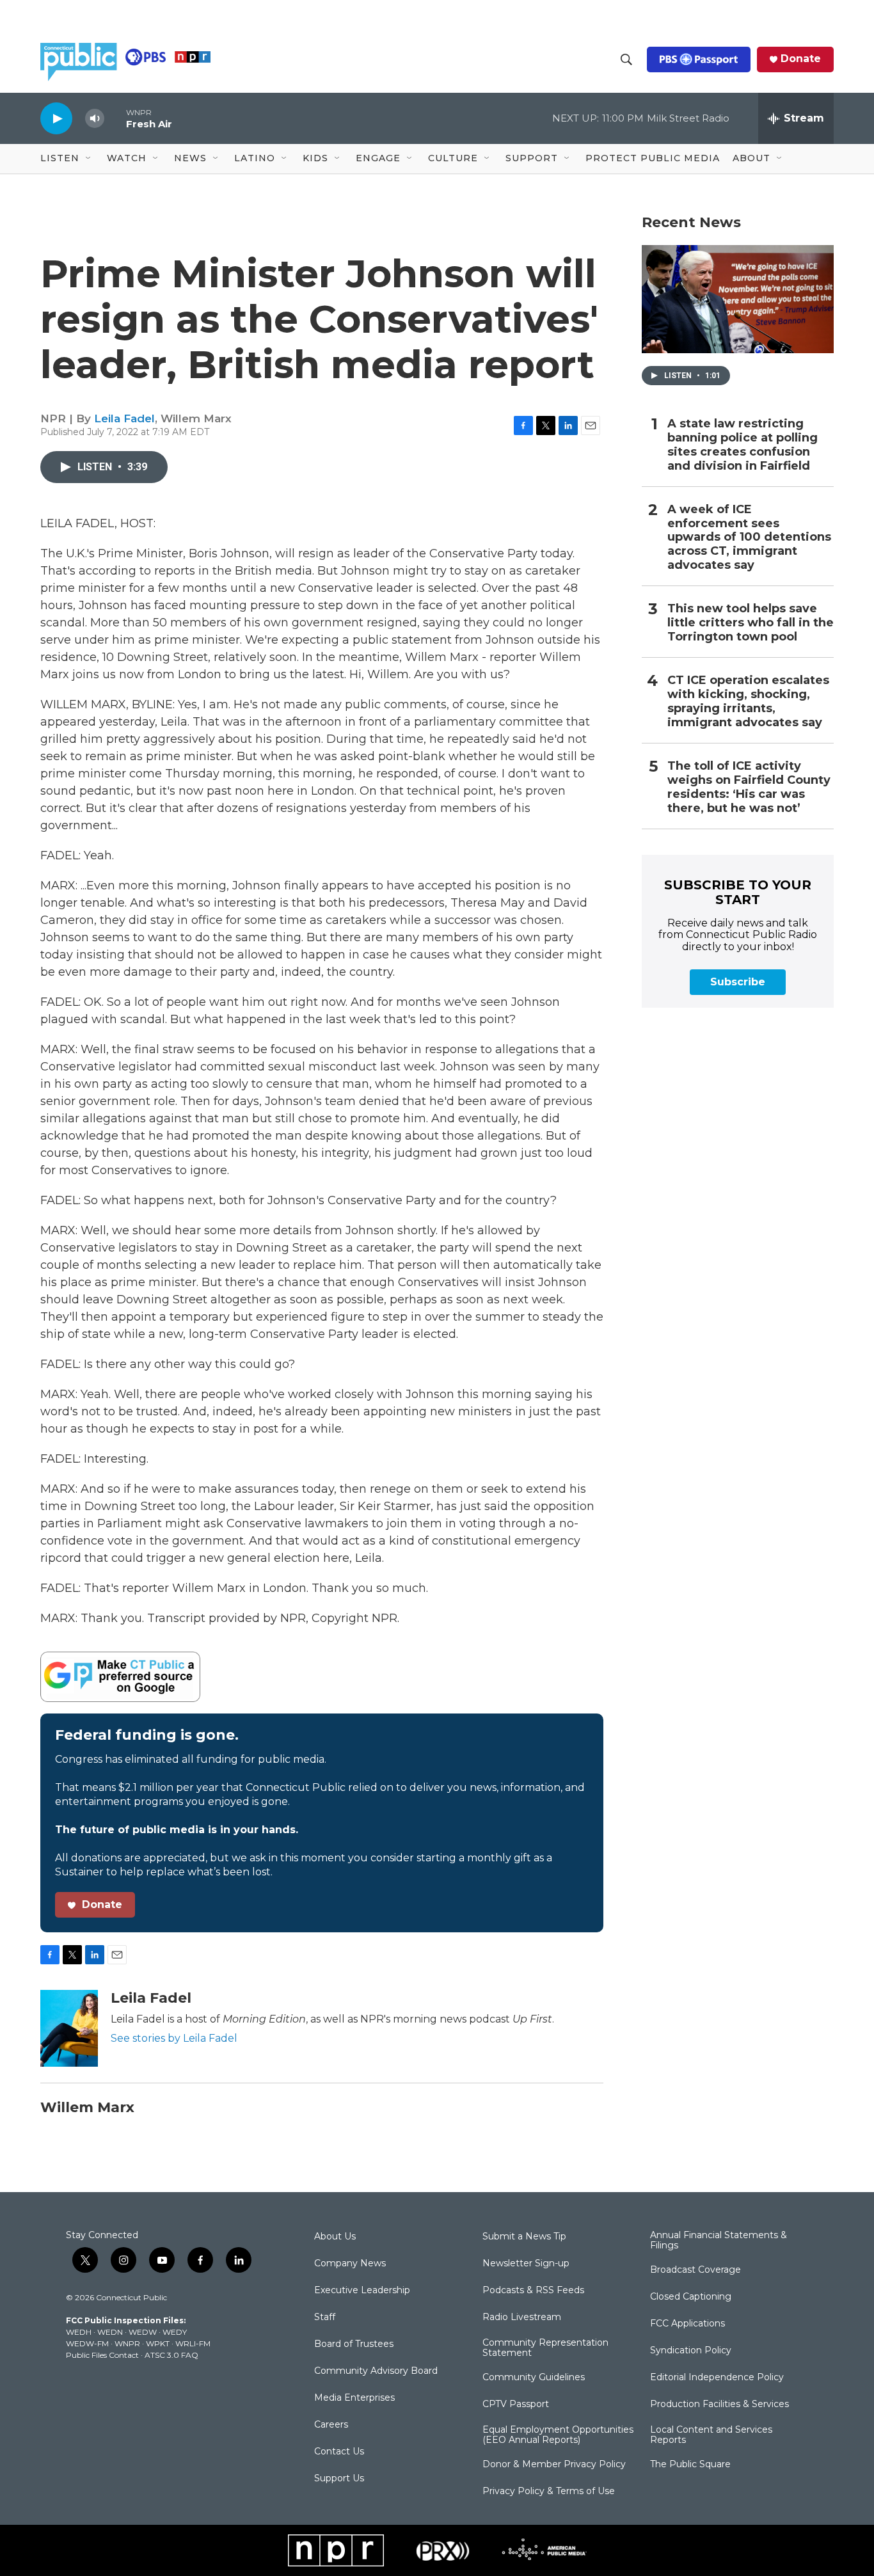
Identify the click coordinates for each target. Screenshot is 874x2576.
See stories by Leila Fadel (174, 2038)
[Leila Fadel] (69, 2028)
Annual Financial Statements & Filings (719, 2241)
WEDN (110, 2332)
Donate (801, 59)
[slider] (115, 118)
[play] (56, 118)
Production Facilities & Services (719, 2405)
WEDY (175, 2332)
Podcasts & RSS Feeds (533, 2291)
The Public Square (690, 2465)
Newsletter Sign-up (526, 2264)
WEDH (79, 2332)
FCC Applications (687, 2324)
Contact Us (339, 2452)
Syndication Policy (691, 2351)
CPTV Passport (516, 2405)
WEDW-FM (87, 2343)
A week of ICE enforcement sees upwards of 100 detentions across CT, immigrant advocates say (749, 538)
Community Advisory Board (376, 2371)
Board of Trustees (354, 2344)
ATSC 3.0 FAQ (171, 2355)
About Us (335, 2237)
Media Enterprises (354, 2398)
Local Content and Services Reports (711, 2435)
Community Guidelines (534, 2378)
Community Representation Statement (545, 2348)
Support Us (339, 2479)
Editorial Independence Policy (717, 2378)
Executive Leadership (362, 2291)
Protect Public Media (653, 158)
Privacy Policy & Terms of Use (549, 2492)
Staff (325, 2318)
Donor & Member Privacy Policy (554, 2465)
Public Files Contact (102, 2355)
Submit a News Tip (524, 2237)
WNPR (127, 2343)
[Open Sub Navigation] (89, 159)
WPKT (158, 2343)
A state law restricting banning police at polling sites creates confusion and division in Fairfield (743, 445)
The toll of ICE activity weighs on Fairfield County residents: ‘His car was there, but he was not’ (749, 787)
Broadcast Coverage (695, 2270)
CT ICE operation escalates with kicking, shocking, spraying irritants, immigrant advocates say (748, 702)
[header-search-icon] (626, 60)
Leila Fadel (124, 418)
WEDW (143, 2332)
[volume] (95, 119)
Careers (331, 2425)
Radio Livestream (522, 2318)
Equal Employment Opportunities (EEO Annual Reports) (558, 2435)
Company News (350, 2264)
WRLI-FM (193, 2343)
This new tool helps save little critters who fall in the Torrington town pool (751, 623)
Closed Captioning (691, 2297)
